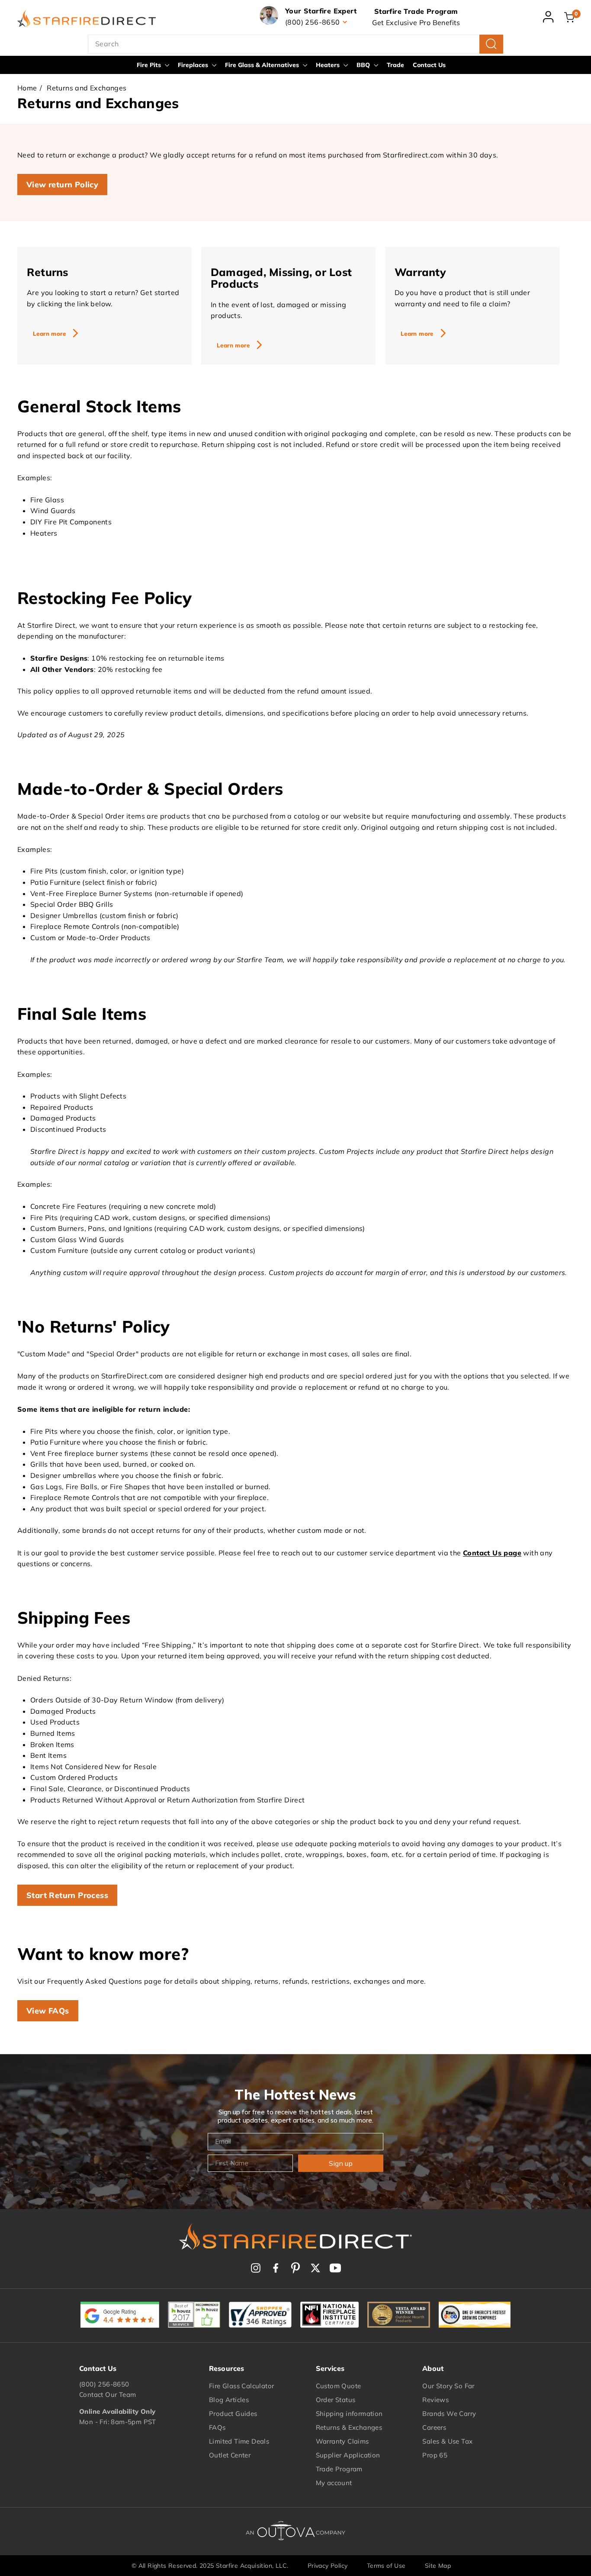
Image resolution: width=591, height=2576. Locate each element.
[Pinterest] (295, 2268)
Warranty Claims (342, 2441)
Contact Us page (492, 1553)
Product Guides (233, 2414)
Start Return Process (67, 1895)
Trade (395, 65)
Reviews (435, 2400)
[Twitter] (315, 2268)
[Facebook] (276, 2268)
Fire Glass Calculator (241, 2386)
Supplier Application (348, 2455)
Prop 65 (435, 2455)
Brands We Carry (449, 2414)
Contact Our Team (108, 2395)
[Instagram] (256, 2268)
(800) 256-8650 (104, 2384)
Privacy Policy (328, 2566)
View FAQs (48, 2011)
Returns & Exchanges (349, 2427)
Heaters (329, 65)
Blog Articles (229, 2400)
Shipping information (349, 2414)
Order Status (336, 2400)
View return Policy (62, 185)
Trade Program (339, 2469)
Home (27, 88)
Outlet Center (230, 2455)
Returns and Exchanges (87, 88)
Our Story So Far (448, 2386)
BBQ (364, 65)
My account (334, 2483)
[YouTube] (335, 2268)
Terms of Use (386, 2566)
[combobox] (295, 44)
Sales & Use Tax (447, 2441)
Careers (434, 2427)
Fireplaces (194, 65)
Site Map (438, 2566)
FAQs (217, 2427)
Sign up (341, 2163)
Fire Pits (150, 65)
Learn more (49, 334)
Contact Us (429, 65)
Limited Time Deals (239, 2441)
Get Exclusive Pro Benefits (416, 22)
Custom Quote (339, 2386)
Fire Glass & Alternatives (263, 65)
